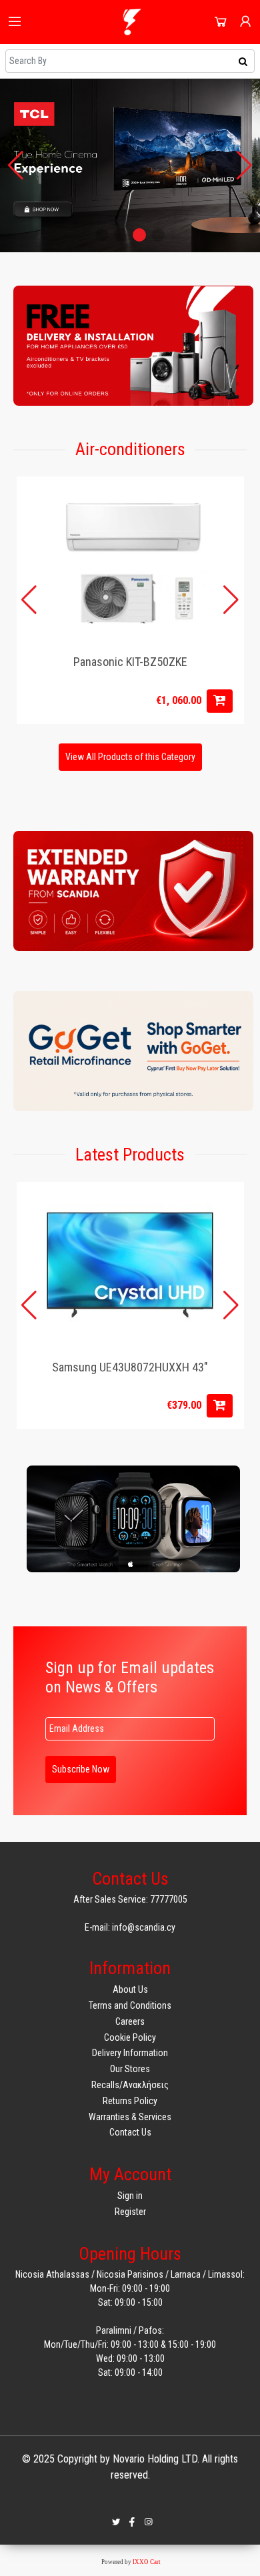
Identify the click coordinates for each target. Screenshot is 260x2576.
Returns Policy (130, 2101)
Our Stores (130, 2069)
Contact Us (130, 2132)
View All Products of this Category (130, 757)
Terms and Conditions (130, 2005)
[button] (102, 235)
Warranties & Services (130, 2117)
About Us (130, 1989)
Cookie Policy (130, 2037)
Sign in (130, 2196)
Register (130, 2212)
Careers (130, 2021)
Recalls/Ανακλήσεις (130, 2085)
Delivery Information (130, 2053)
